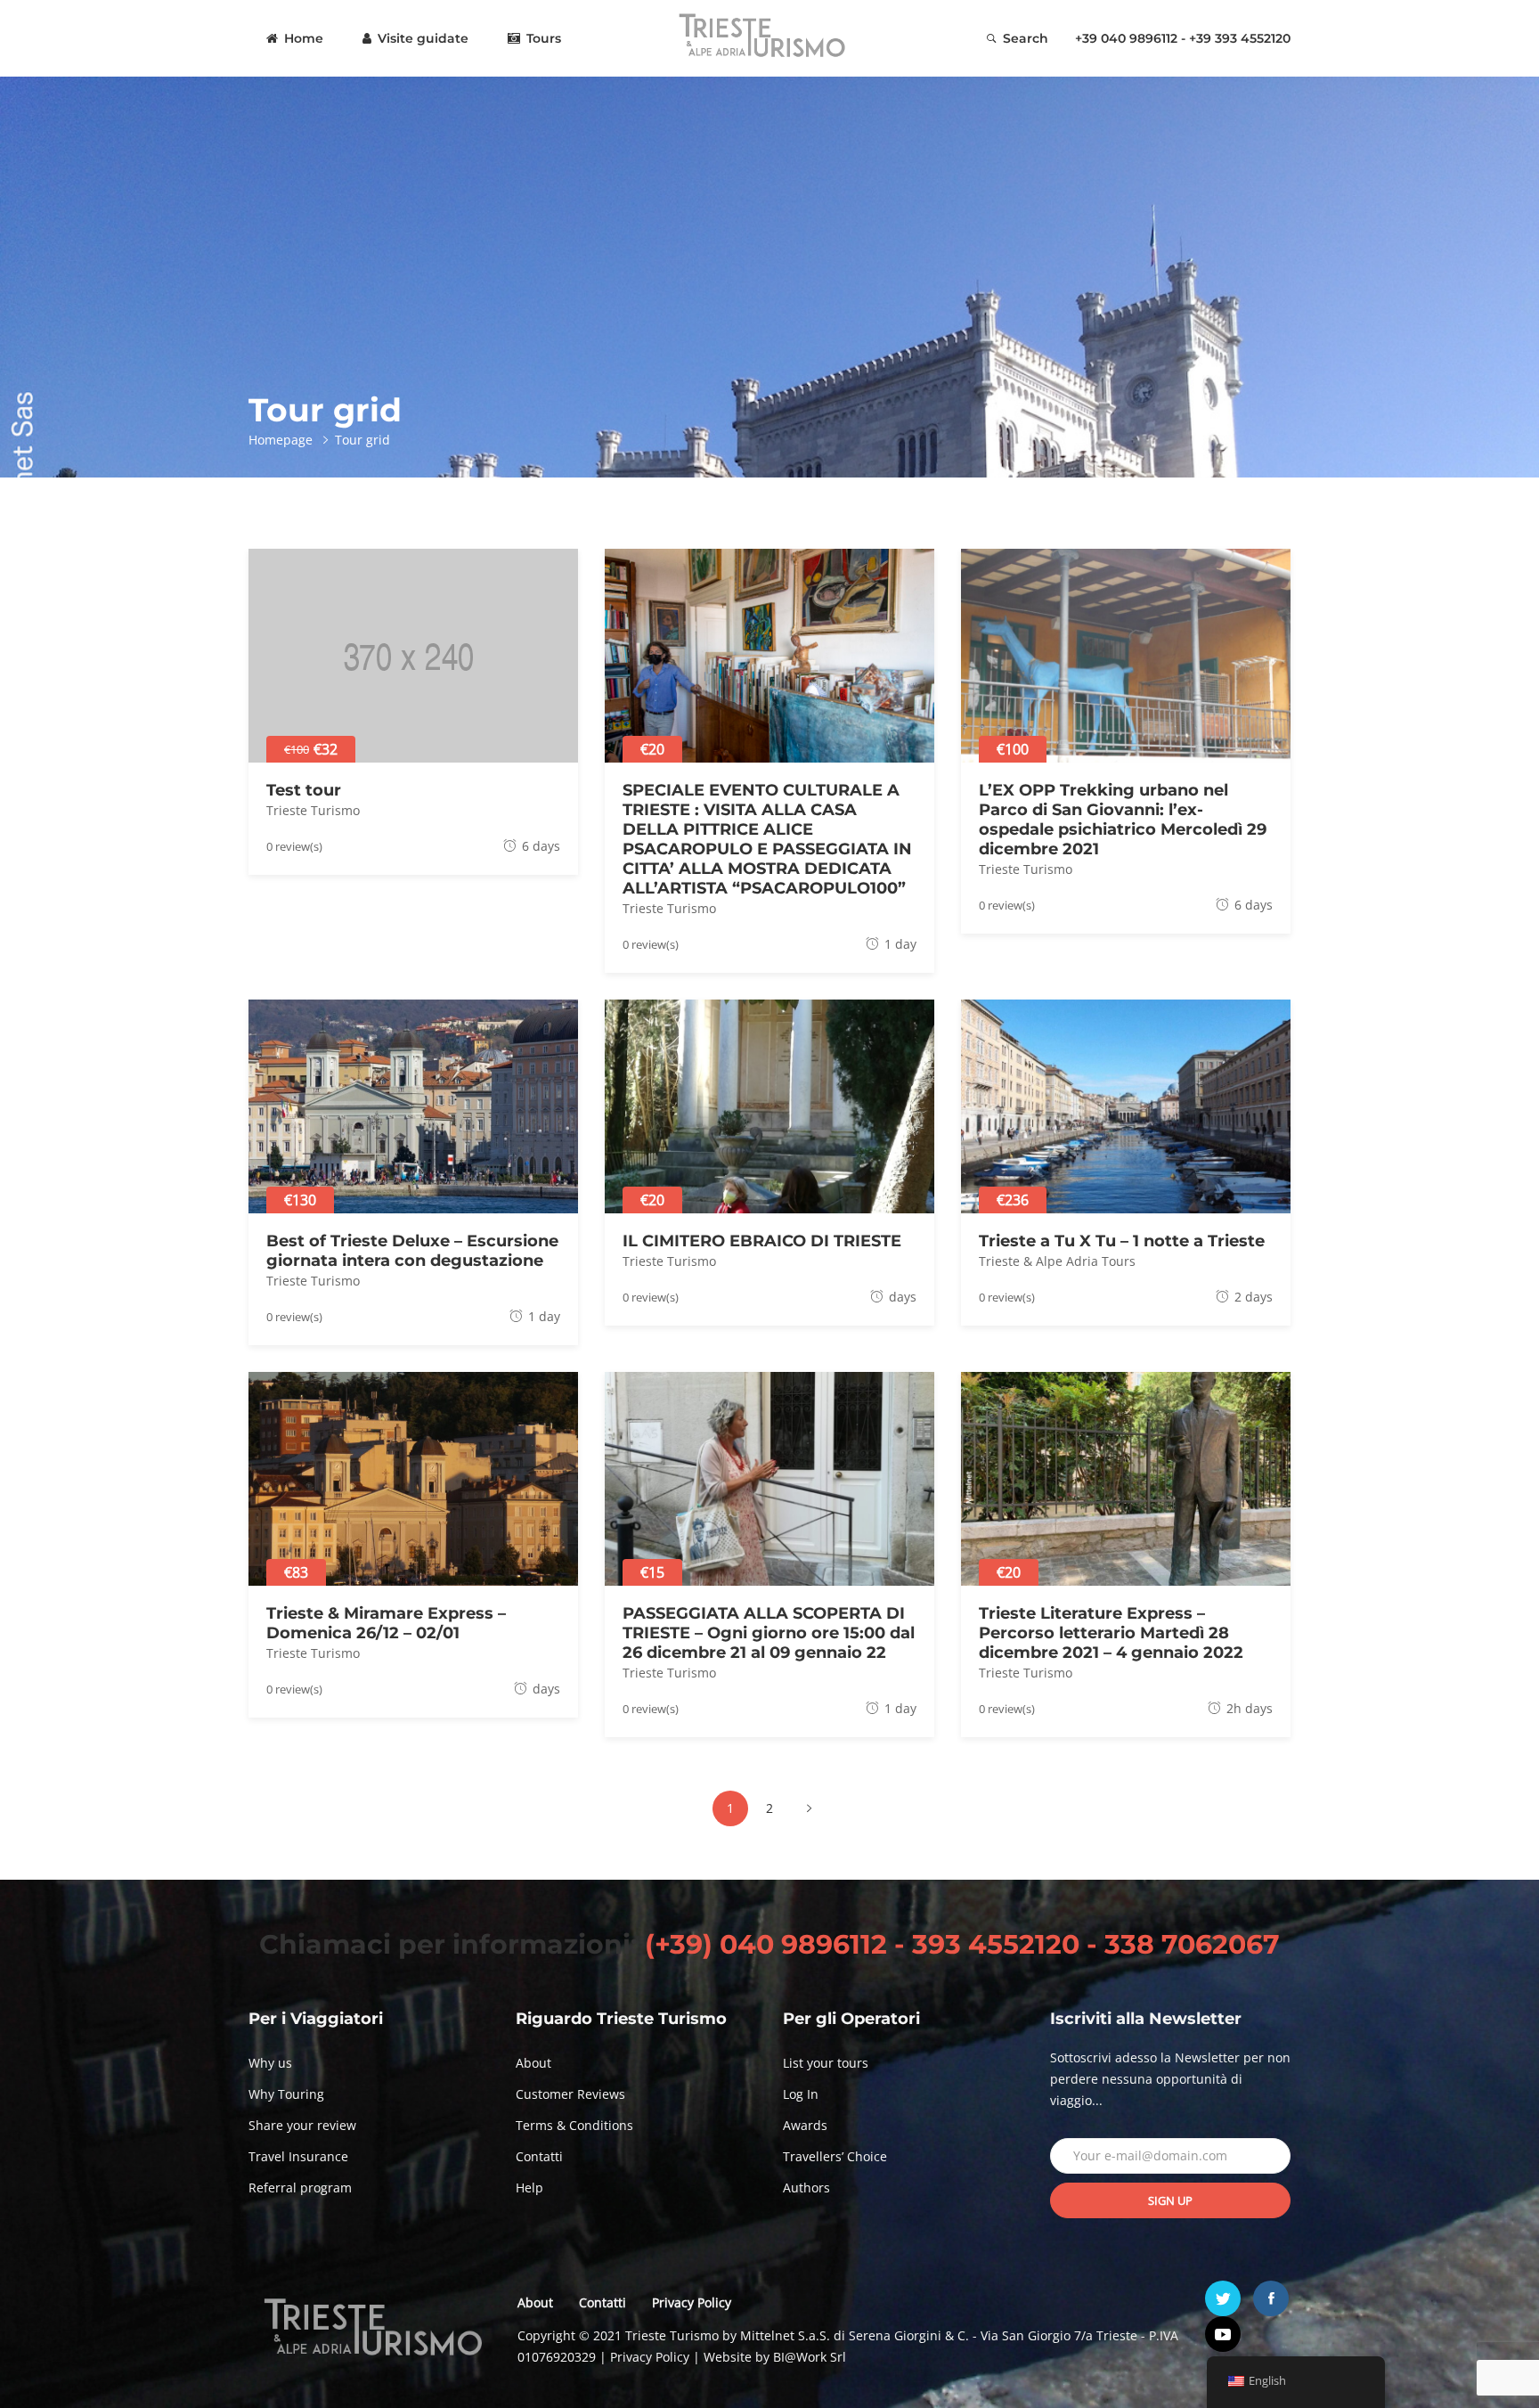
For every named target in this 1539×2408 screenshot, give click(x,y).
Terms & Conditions (574, 2125)
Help (529, 2188)
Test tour (304, 790)
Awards (805, 2125)
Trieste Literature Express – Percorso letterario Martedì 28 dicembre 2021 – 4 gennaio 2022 (1111, 1633)
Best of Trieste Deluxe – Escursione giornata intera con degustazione (412, 1251)
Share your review (302, 2125)
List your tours (826, 2063)
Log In (801, 2094)
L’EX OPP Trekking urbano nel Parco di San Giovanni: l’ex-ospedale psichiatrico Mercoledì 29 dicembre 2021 (1123, 820)
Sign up (1170, 2200)
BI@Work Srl (810, 2357)
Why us (270, 2063)
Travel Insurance (298, 2156)
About (533, 2063)
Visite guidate (421, 38)
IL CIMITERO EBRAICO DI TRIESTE (762, 1241)
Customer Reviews (570, 2094)
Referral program (300, 2188)
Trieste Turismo (313, 810)
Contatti (539, 2156)
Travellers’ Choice (835, 2156)
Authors (806, 2188)
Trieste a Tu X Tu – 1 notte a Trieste (1122, 1241)
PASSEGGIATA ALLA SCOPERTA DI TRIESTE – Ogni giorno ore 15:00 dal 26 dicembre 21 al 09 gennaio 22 (769, 1633)
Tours (542, 38)
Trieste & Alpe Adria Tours (1057, 1261)
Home (302, 38)
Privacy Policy (692, 2302)
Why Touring (286, 2094)
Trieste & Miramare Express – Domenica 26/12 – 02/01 (386, 1623)
